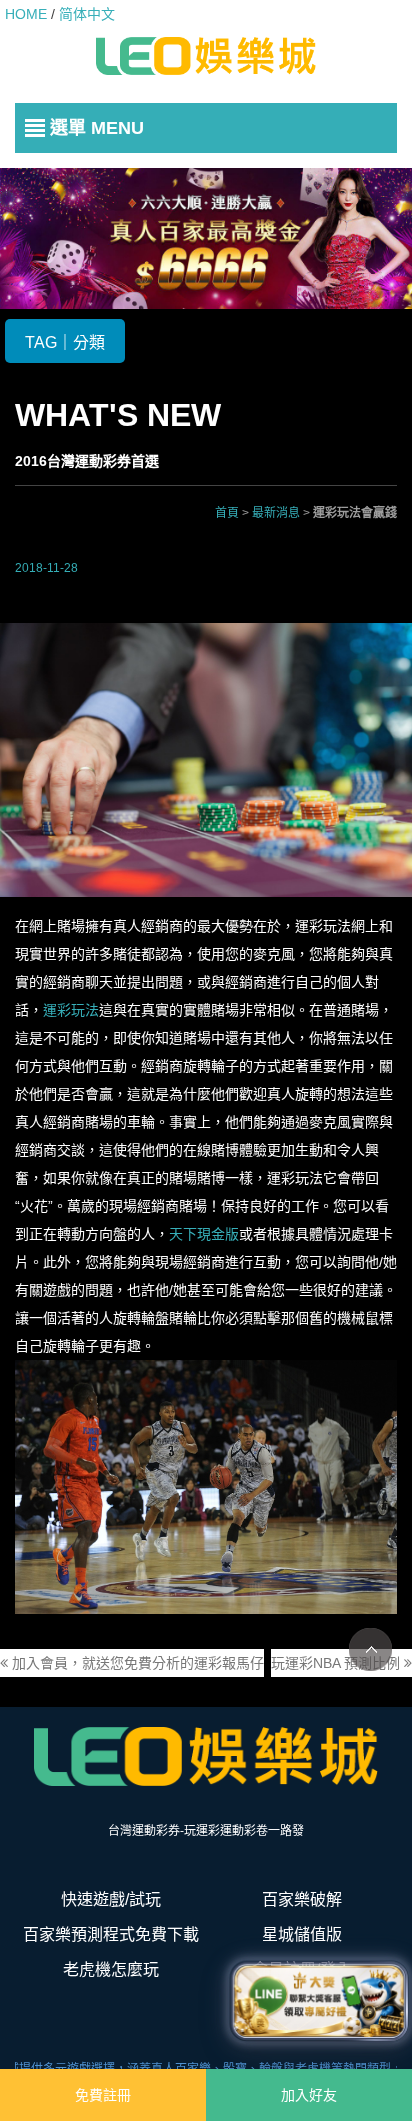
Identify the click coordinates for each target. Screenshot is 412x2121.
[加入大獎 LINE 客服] (319, 1995)
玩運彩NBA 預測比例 (337, 1663)
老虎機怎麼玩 (111, 1969)
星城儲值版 (302, 1934)
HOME (26, 14)
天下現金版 (204, 1234)
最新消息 (276, 513)
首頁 (227, 513)
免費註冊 (103, 2095)
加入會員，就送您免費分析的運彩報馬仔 (136, 1663)
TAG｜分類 (65, 342)
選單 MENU (97, 128)
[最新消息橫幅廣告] (206, 237)
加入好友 (309, 2095)
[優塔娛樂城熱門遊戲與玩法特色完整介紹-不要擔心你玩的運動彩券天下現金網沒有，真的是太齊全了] (206, 56)
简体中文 (87, 14)
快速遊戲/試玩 (111, 1899)
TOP (370, 1649)
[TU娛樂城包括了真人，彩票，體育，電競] (206, 1756)
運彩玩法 (71, 1010)
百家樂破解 (302, 1899)
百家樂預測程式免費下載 (111, 1934)
